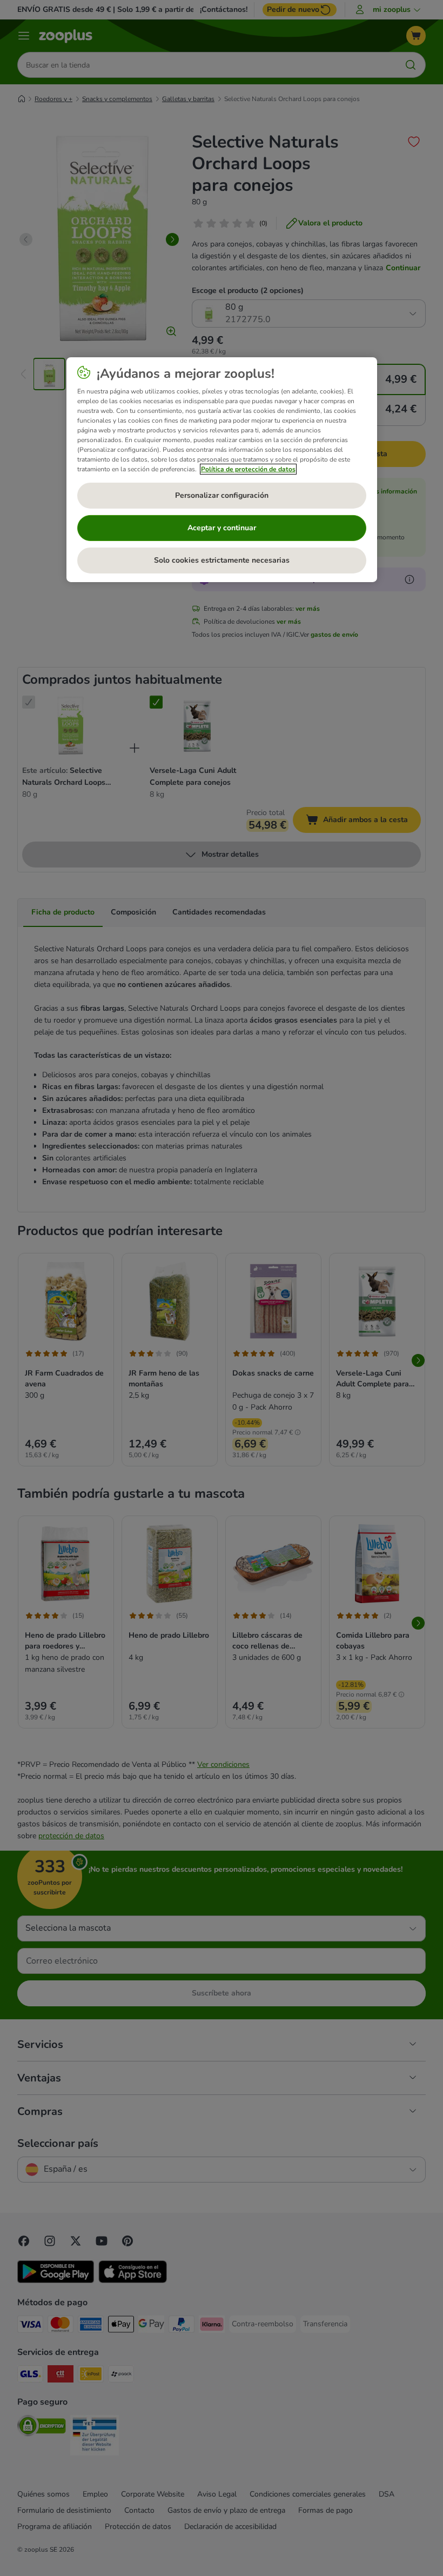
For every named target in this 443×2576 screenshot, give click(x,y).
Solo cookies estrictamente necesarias (222, 560)
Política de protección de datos (248, 469)
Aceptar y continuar (222, 528)
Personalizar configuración (222, 495)
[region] (222, 470)
